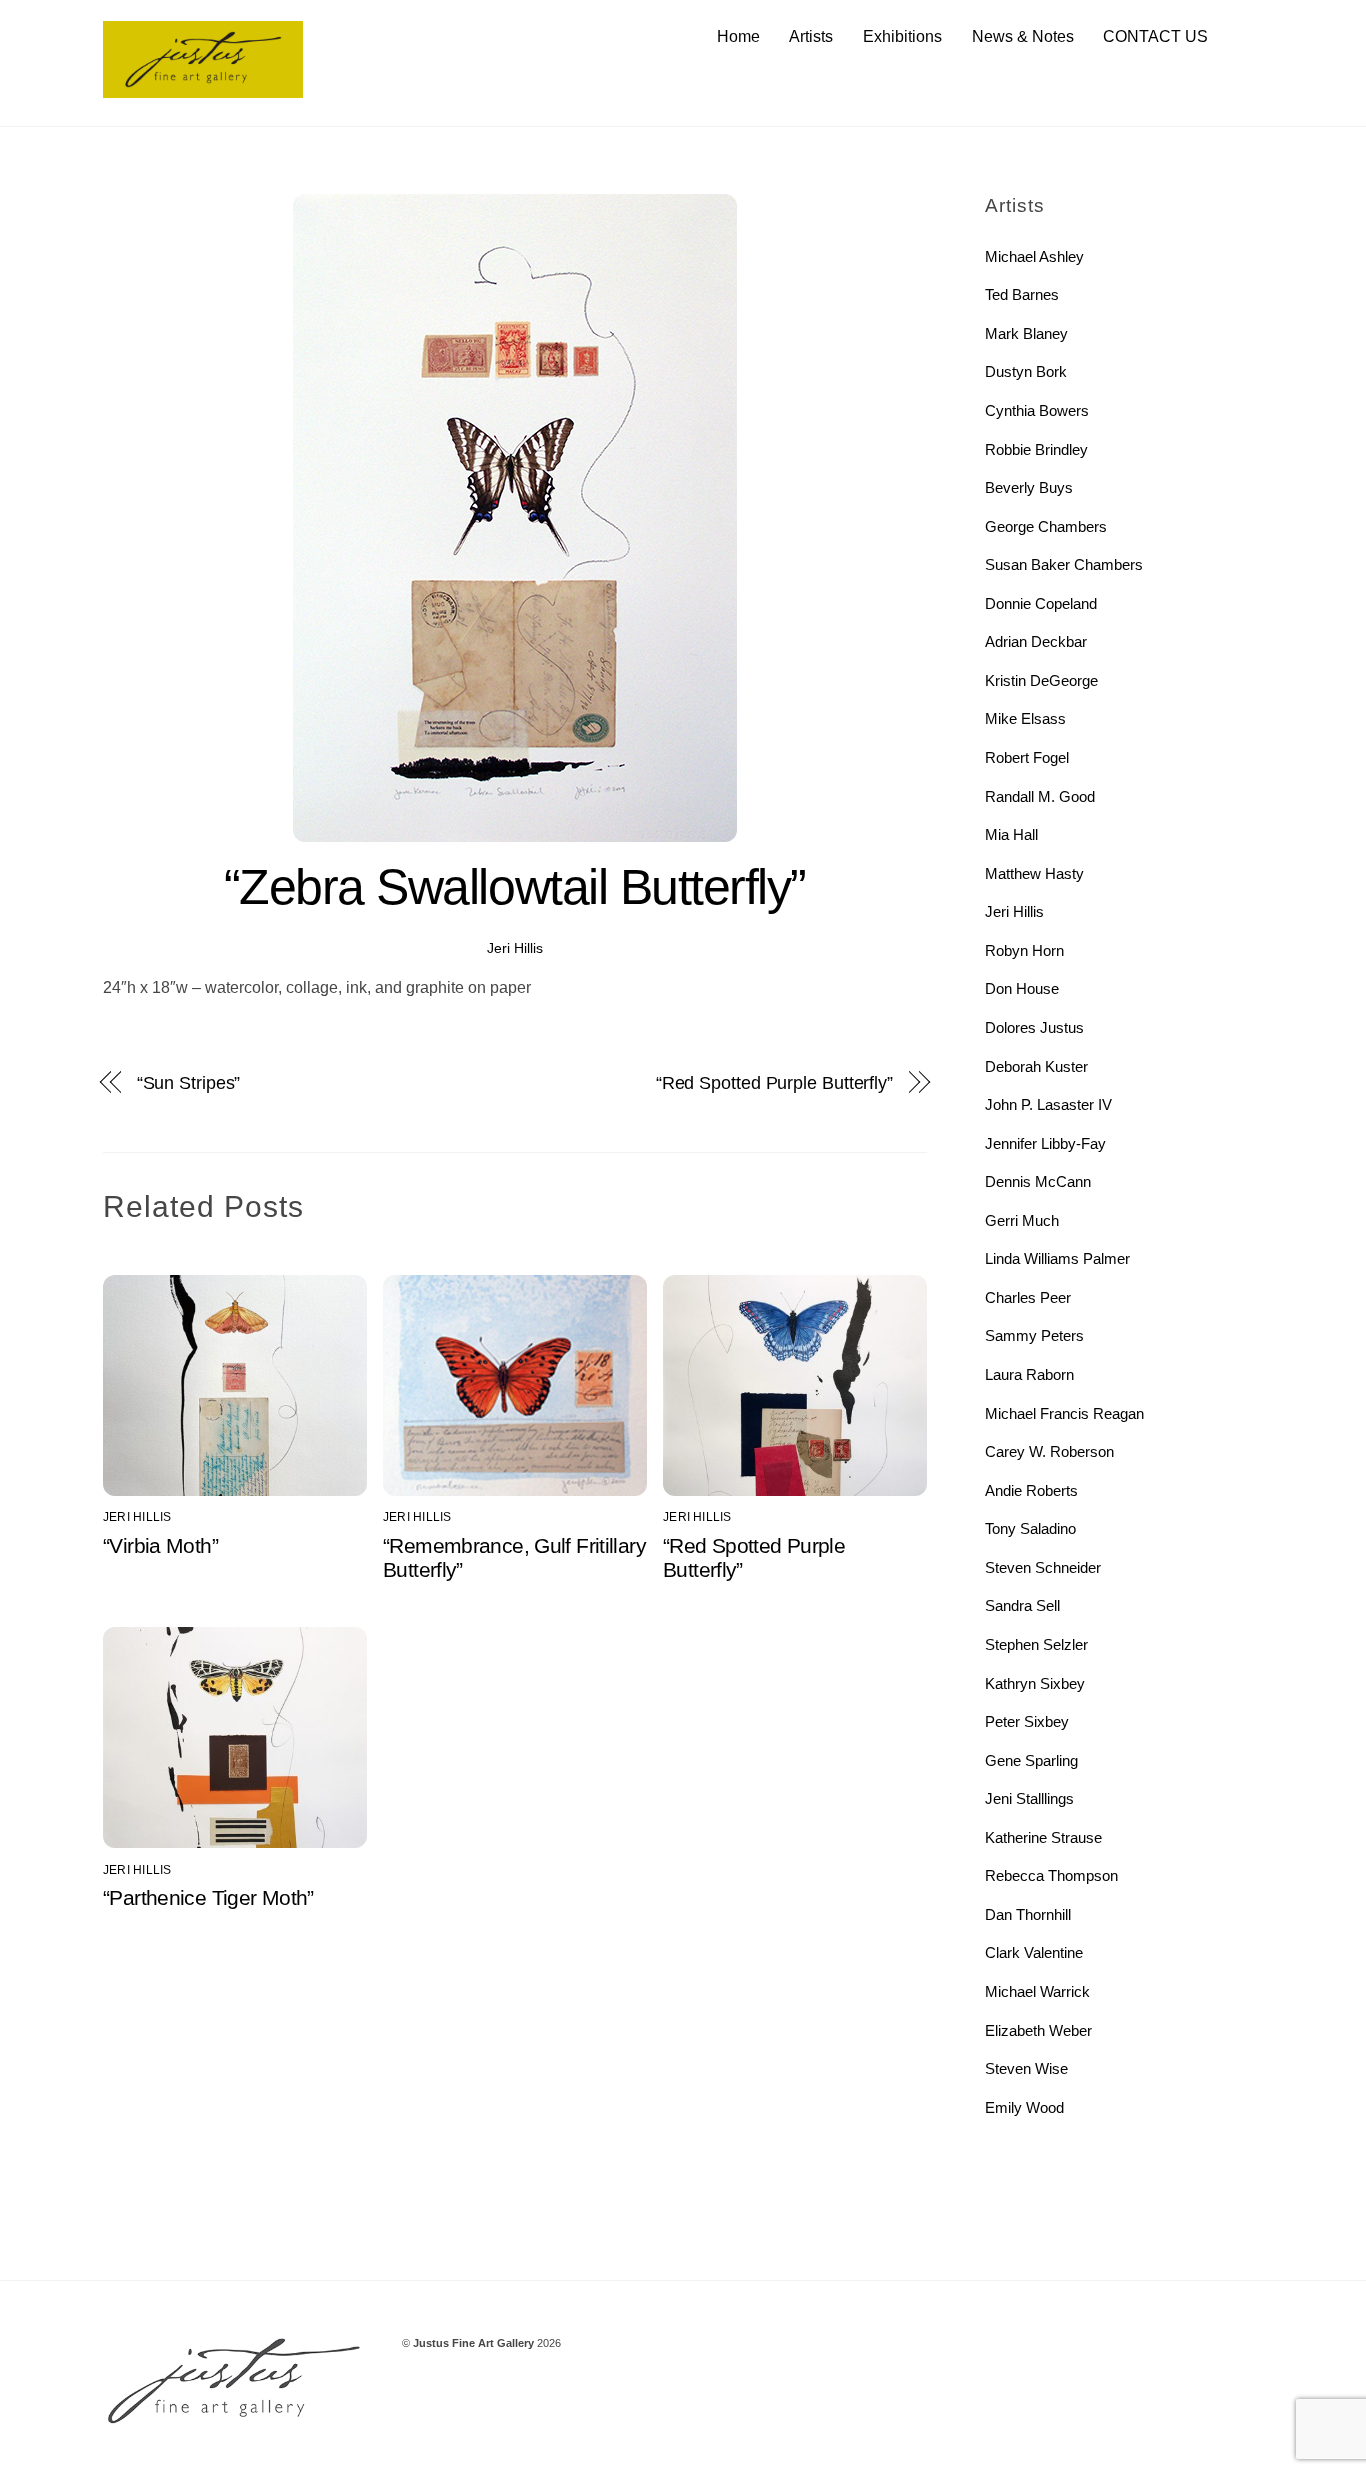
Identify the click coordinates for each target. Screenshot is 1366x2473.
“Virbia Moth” (160, 1545)
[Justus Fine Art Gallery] (203, 88)
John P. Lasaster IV (1048, 1104)
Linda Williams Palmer (1057, 1258)
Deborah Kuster (1036, 1066)
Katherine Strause (1043, 1837)
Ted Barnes (1022, 294)
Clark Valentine (1034, 1952)
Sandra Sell (1022, 1605)
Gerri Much (1022, 1220)
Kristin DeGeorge (1041, 680)
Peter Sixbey (1027, 1721)
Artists (811, 36)
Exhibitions (902, 36)
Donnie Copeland (1041, 603)
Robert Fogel (1027, 757)
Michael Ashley (1034, 256)
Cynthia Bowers (1037, 410)
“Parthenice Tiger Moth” (208, 1897)
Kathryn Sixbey (1035, 1683)
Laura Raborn (1029, 1374)
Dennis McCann (1038, 1181)
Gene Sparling (1031, 1760)
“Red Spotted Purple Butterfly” (774, 1082)
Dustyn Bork (1026, 371)
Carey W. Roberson (1049, 1451)
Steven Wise (1026, 2068)
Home (738, 36)
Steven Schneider (1043, 1567)
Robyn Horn (1024, 950)
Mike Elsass (1025, 718)
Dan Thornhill (1028, 1914)
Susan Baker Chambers (1064, 564)
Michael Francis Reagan (1064, 1413)
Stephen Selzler (1036, 1644)
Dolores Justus (1034, 1027)
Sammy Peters (1034, 1335)
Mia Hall (1011, 834)
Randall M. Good (1040, 796)
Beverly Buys (1029, 487)
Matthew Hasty (1034, 873)
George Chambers (1046, 526)
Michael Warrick (1037, 1991)
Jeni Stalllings (1029, 1798)
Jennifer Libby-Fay (1045, 1143)
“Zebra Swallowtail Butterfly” (515, 887)
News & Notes (1023, 36)
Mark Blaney (1026, 333)
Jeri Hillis (515, 948)
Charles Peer (1028, 1297)
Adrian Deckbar (1036, 641)
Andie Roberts (1031, 1490)
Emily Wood (1024, 2107)
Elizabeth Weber (1038, 2030)
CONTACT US (1155, 36)
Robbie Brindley (1036, 449)
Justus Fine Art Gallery (473, 2343)
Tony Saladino (1030, 1528)
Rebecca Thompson (1051, 1875)
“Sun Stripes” (189, 1082)
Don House (1022, 988)
